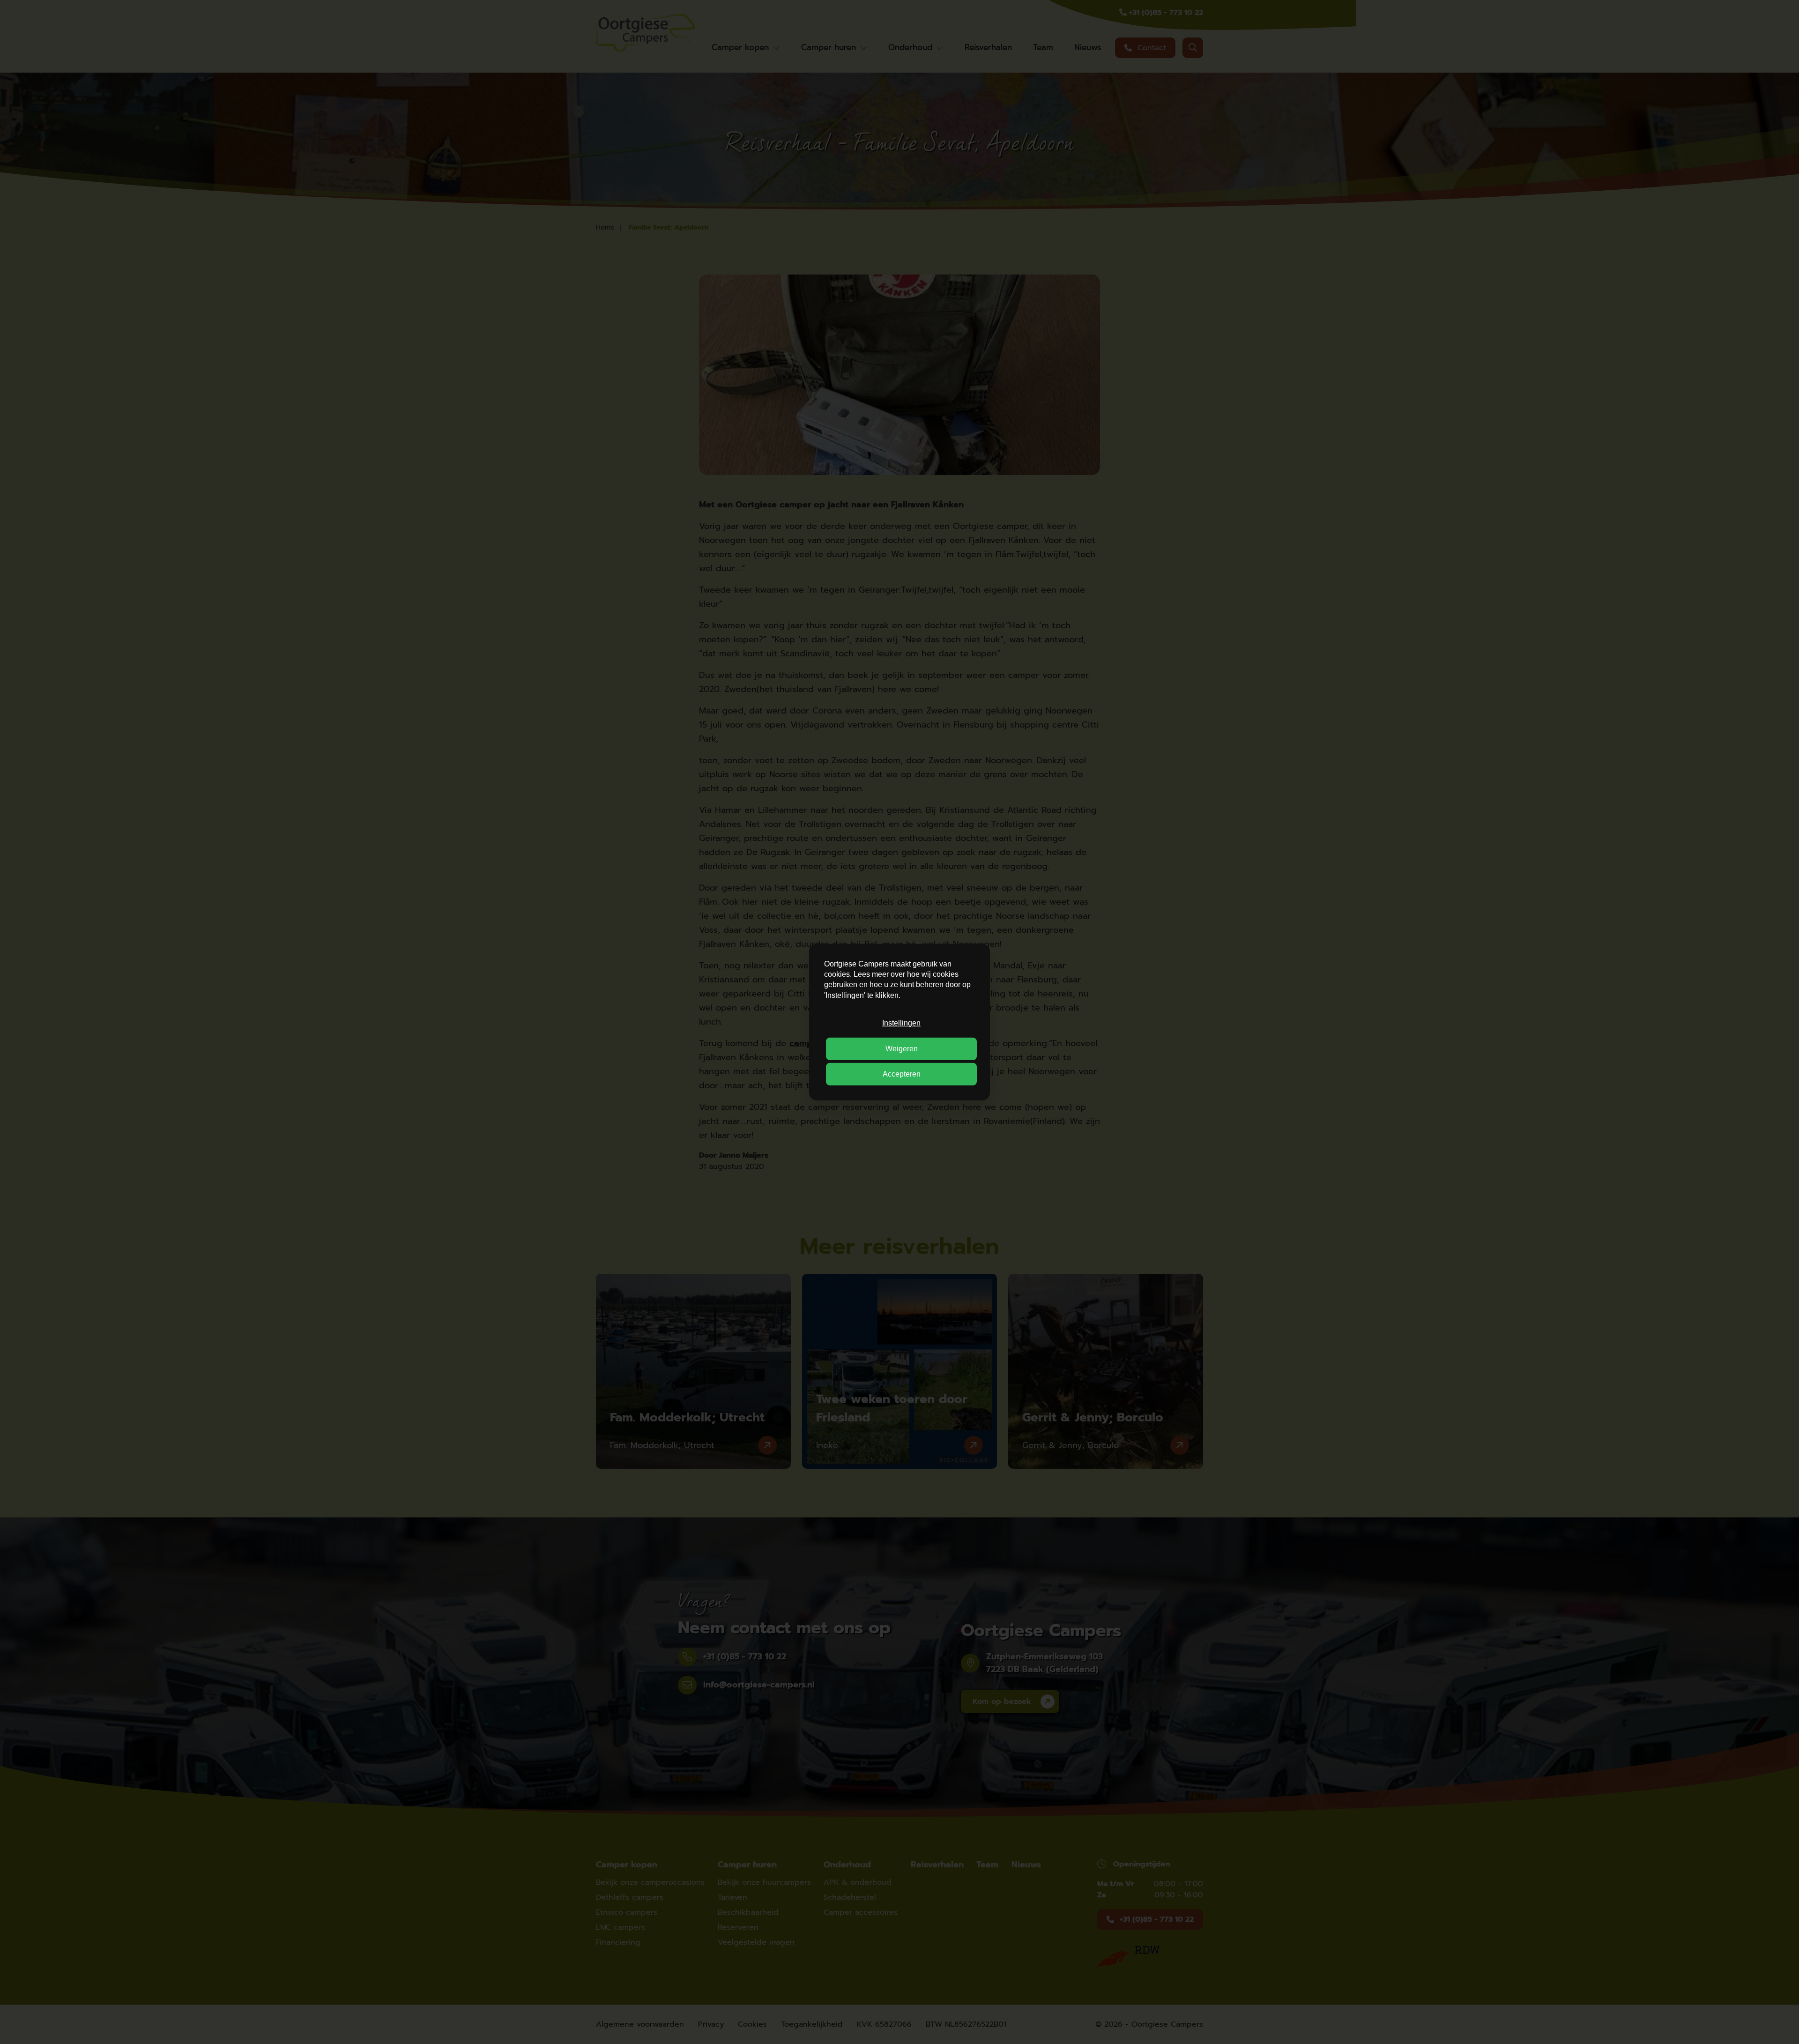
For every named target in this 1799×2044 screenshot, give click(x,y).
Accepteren (902, 1074)
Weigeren (902, 1048)
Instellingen (901, 1023)
